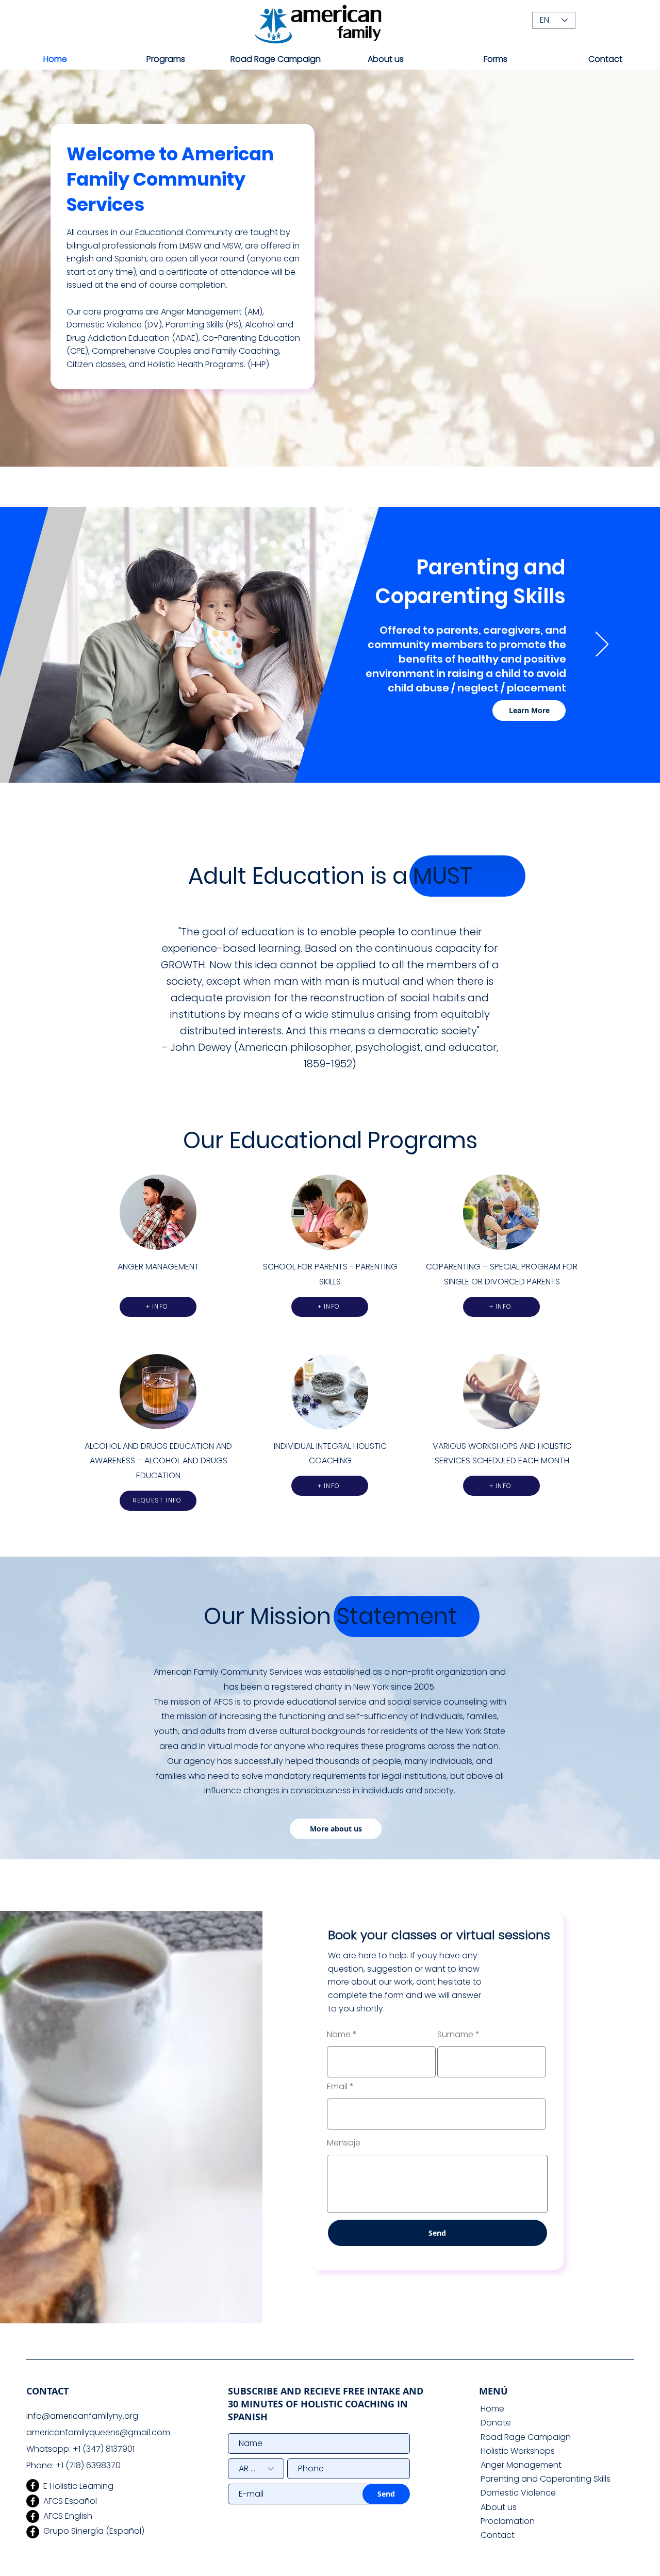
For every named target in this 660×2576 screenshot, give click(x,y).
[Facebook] (33, 2486)
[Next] (602, 645)
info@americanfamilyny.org (82, 2416)
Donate (496, 2423)
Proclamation (508, 2521)
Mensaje (344, 2143)
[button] (166, 59)
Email (337, 2087)
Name (339, 2035)
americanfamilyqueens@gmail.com (98, 2432)
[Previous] (58, 645)
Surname (455, 2035)
